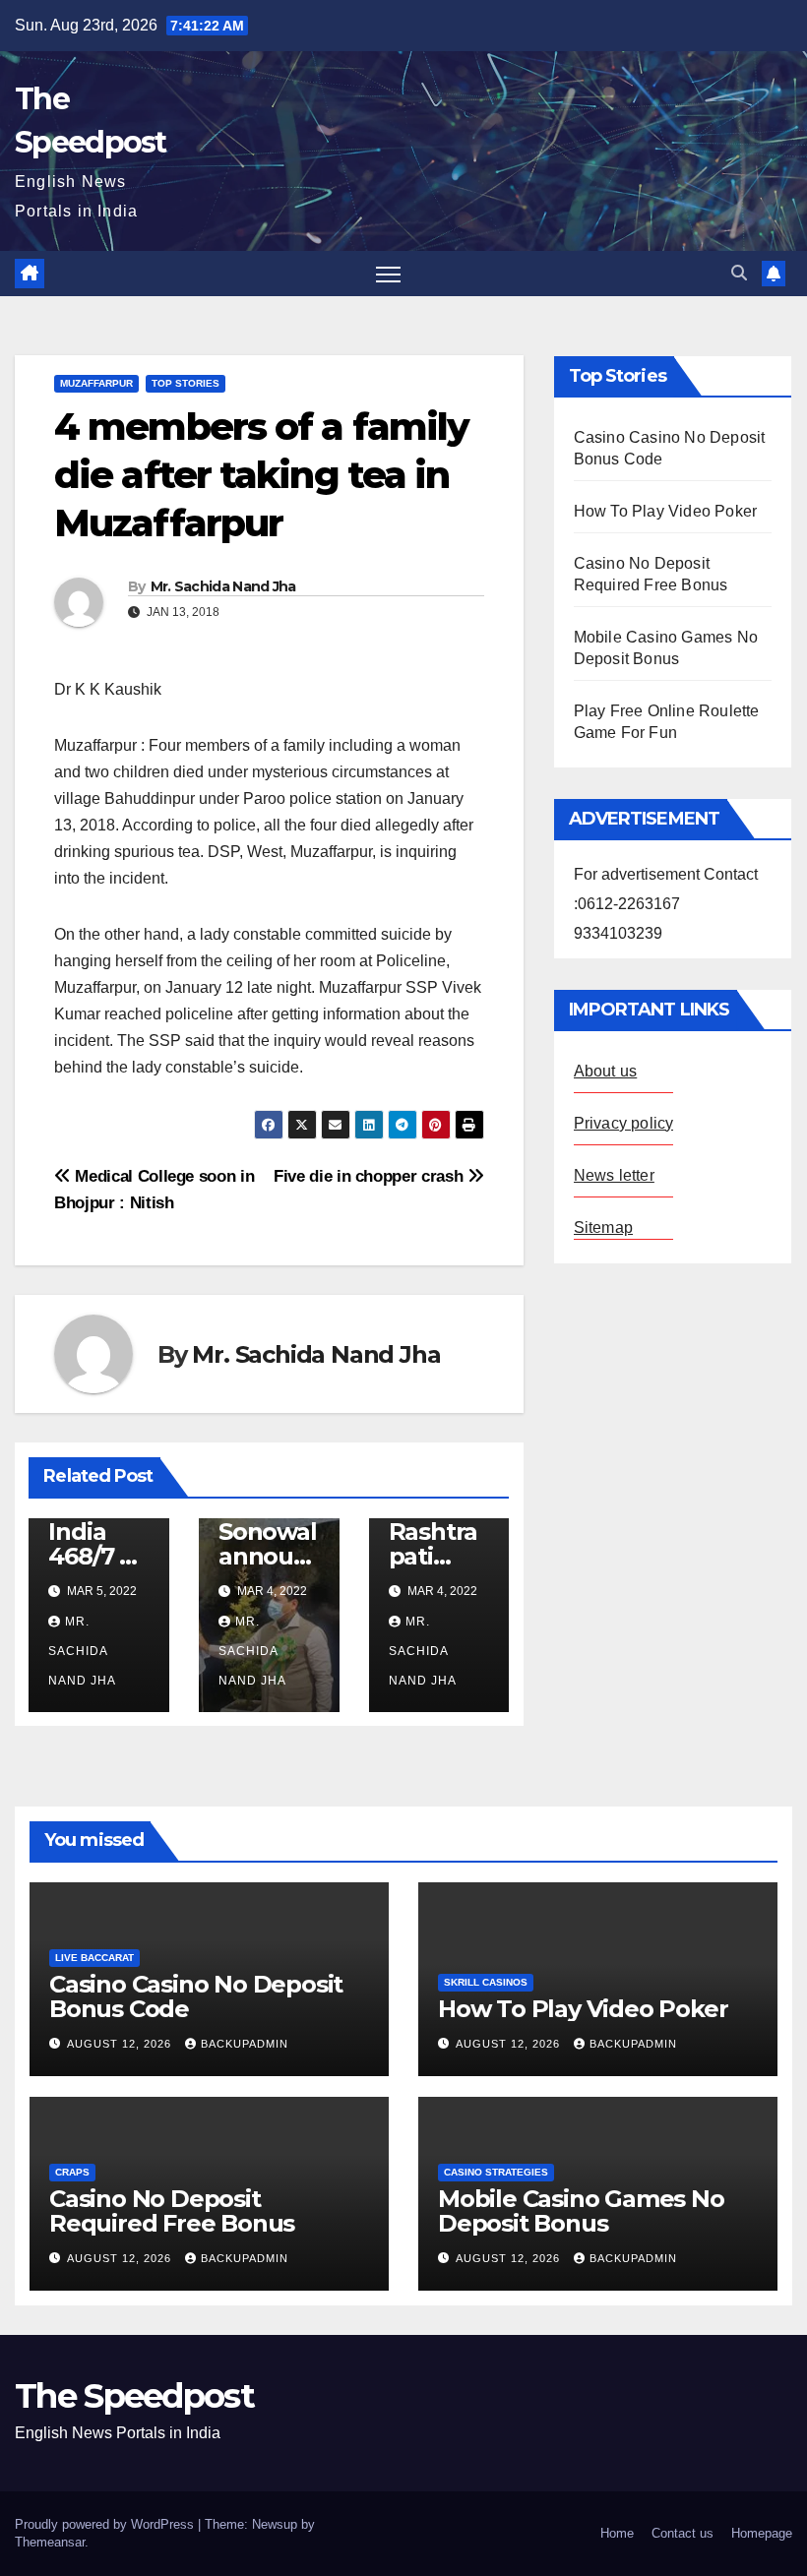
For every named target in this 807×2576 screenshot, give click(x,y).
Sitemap (603, 1227)
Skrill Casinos (486, 1982)
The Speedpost (134, 2396)
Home (617, 2533)
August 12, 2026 (121, 2044)
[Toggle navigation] (388, 274)
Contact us (683, 2533)
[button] (739, 273)
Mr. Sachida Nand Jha (223, 586)
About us (606, 1071)
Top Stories (186, 383)
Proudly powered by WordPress (106, 2524)
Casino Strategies (496, 2172)
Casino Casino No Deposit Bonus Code (196, 1996)
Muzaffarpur (96, 383)
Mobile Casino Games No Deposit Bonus (581, 2211)
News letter (614, 1175)
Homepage (762, 2533)
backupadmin (245, 2044)
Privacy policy (624, 1123)
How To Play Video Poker (666, 511)
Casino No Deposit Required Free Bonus (172, 2211)
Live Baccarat (94, 1958)
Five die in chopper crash (371, 1176)
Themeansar (50, 2542)
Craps (72, 2172)
